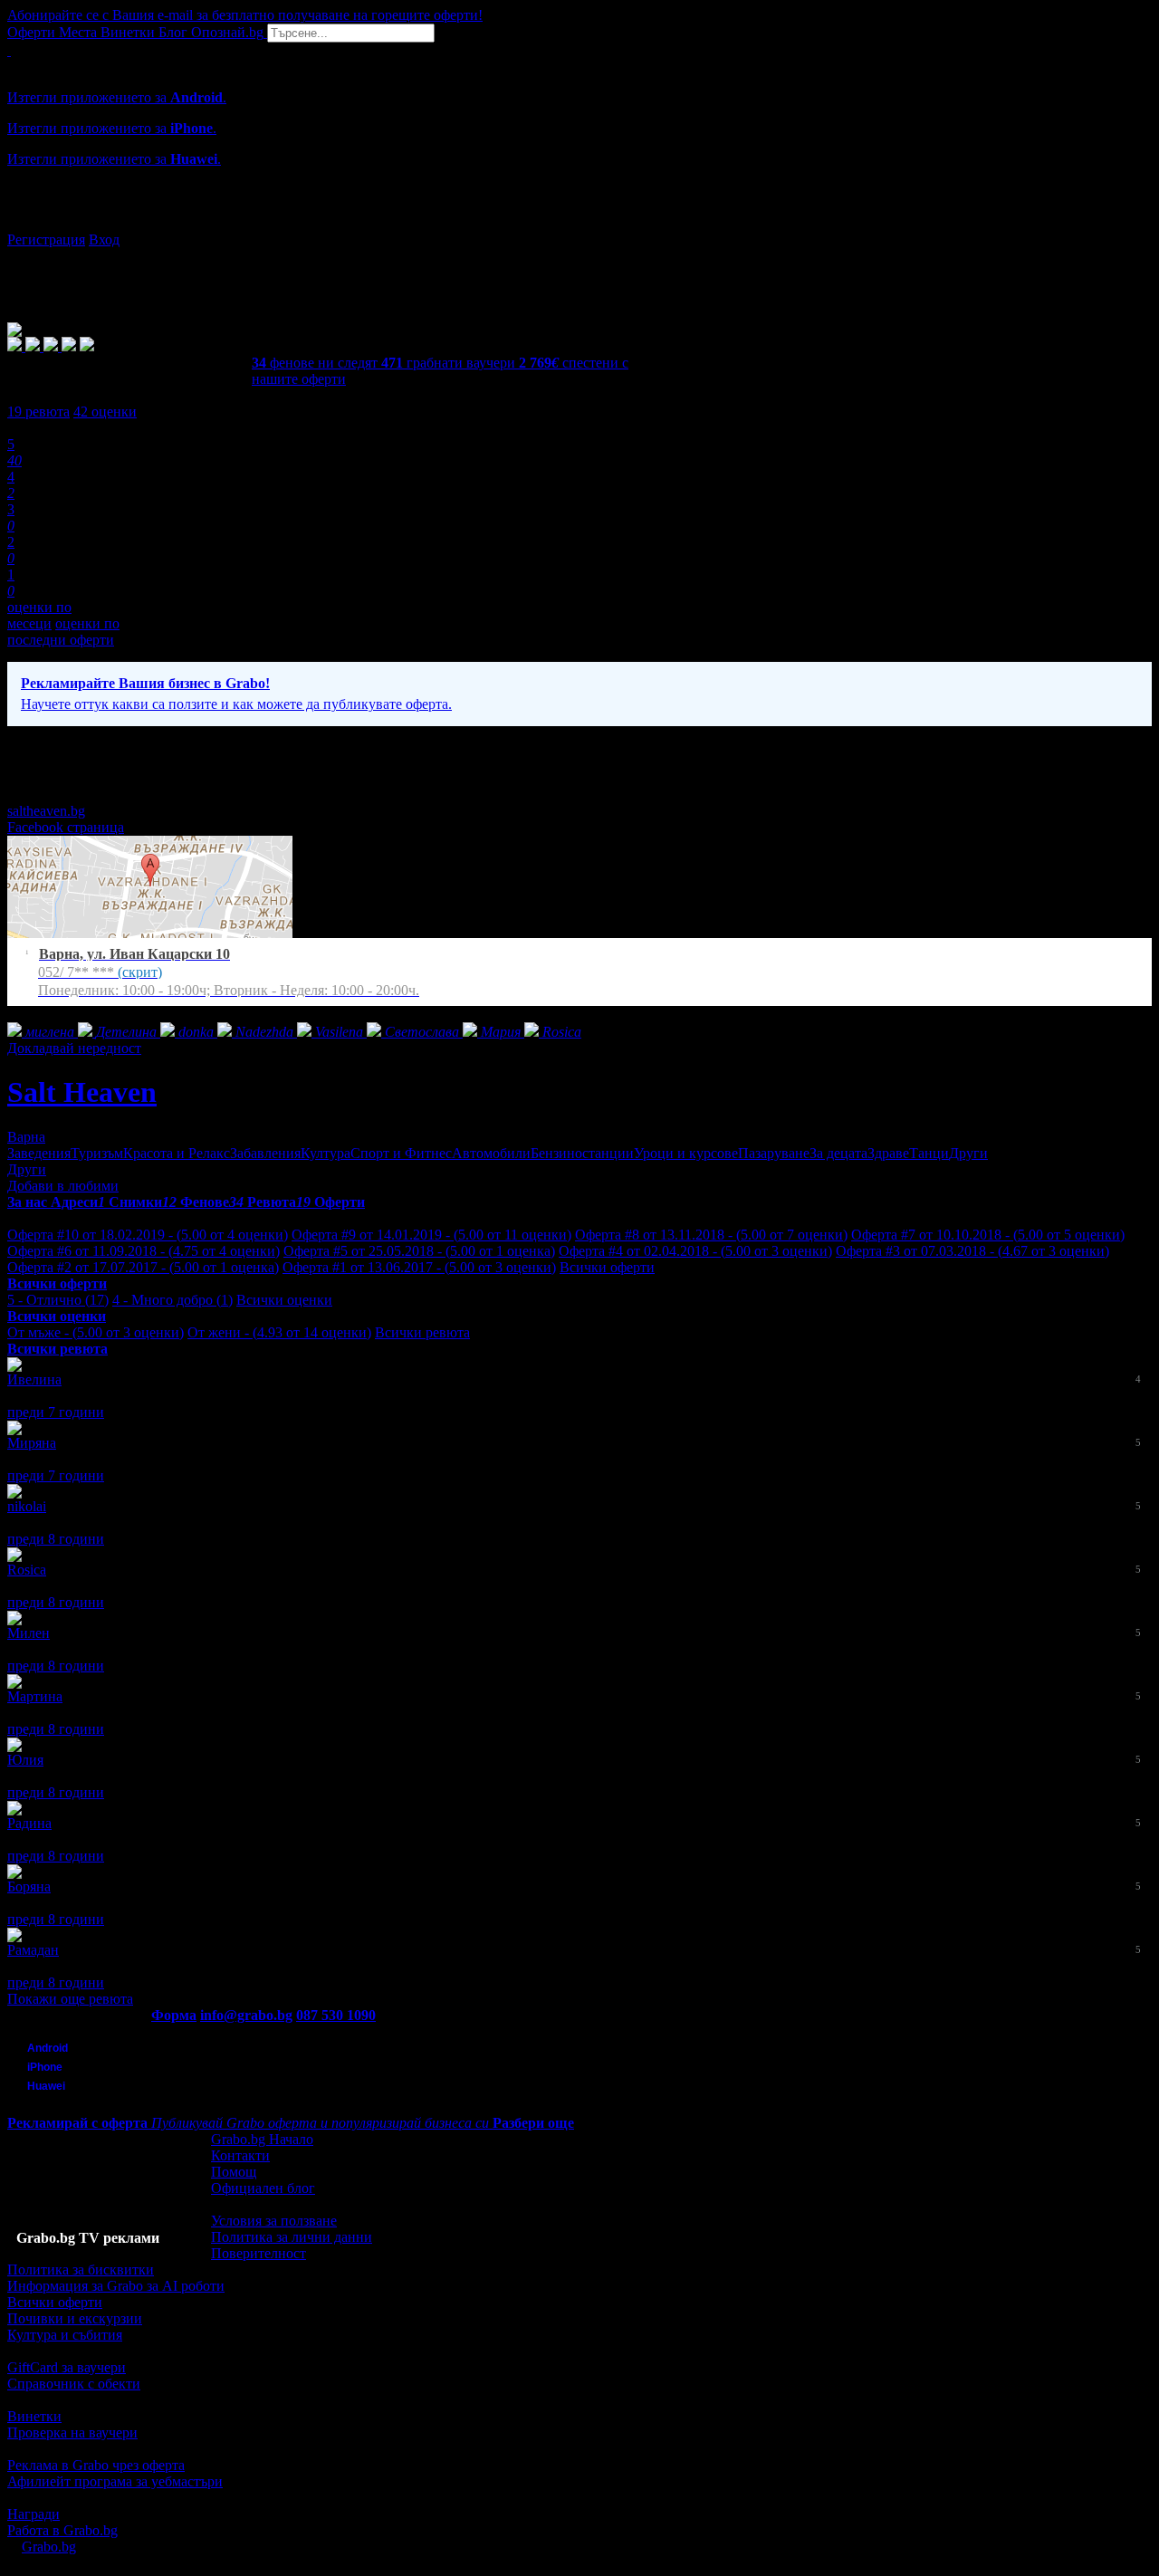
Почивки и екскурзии (75, 2318)
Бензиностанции (582, 1153)
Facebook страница (66, 827)
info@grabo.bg (246, 2015)
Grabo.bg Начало (262, 2139)
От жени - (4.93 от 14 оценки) (279, 1332)
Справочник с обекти (74, 2384)
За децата (838, 1153)
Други (968, 1153)
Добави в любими (63, 1186)
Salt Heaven (82, 1092)
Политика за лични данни (292, 2237)
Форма (174, 2015)
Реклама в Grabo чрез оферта (96, 2465)
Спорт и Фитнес (401, 1153)
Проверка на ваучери (72, 2432)
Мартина (35, 1696)
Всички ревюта (422, 1332)
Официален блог (263, 2188)
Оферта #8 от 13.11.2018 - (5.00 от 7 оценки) (711, 1235)
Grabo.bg (49, 2547)
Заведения (39, 1153)
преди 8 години (56, 1539)
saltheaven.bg (46, 811)
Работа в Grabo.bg (62, 2530)
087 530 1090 (336, 2015)
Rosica (27, 1570)
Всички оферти (607, 1267)
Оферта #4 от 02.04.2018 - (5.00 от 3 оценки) (695, 1251)
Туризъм (97, 1153)
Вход (104, 239)
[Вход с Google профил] (579, 222)
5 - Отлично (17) (58, 1300)
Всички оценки (284, 1300)
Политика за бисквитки (81, 2270)
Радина (29, 1823)
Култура (326, 1153)
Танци (929, 1153)
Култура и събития (65, 2335)
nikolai (27, 1506)
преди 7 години (56, 1412)
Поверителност (259, 2253)
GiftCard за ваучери (67, 2367)
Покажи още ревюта (70, 1999)
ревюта (38, 412)
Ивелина (34, 1379)
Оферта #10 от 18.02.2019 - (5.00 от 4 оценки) (148, 1235)
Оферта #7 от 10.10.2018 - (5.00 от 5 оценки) (988, 1235)
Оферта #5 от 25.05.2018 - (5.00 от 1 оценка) (419, 1251)
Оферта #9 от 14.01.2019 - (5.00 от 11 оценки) (431, 1235)
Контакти (240, 2155)
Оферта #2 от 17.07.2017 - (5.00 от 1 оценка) (143, 1267)
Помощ (234, 2172)
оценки (105, 412)
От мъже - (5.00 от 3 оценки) (96, 1332)
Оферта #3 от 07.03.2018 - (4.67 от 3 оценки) (972, 1251)
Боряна (29, 1887)
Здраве (888, 1153)
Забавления (265, 1153)
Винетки (34, 2416)
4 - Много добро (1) (172, 1300)
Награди (34, 2514)
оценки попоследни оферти (63, 632)
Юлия (25, 1760)
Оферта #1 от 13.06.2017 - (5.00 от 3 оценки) (419, 1267)
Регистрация (46, 239)
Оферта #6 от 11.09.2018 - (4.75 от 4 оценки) (144, 1251)
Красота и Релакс (177, 1153)
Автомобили (491, 1153)
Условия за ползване (274, 2221)
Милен (29, 1633)
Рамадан (33, 1950)
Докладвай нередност (74, 1048)
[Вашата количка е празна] (9, 50)
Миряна (32, 1443)
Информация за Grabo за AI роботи (116, 2286)
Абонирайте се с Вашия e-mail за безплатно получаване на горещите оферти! (245, 15)
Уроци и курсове (686, 1153)
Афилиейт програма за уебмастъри (115, 2481)
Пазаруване (774, 1153)
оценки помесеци (39, 615)
